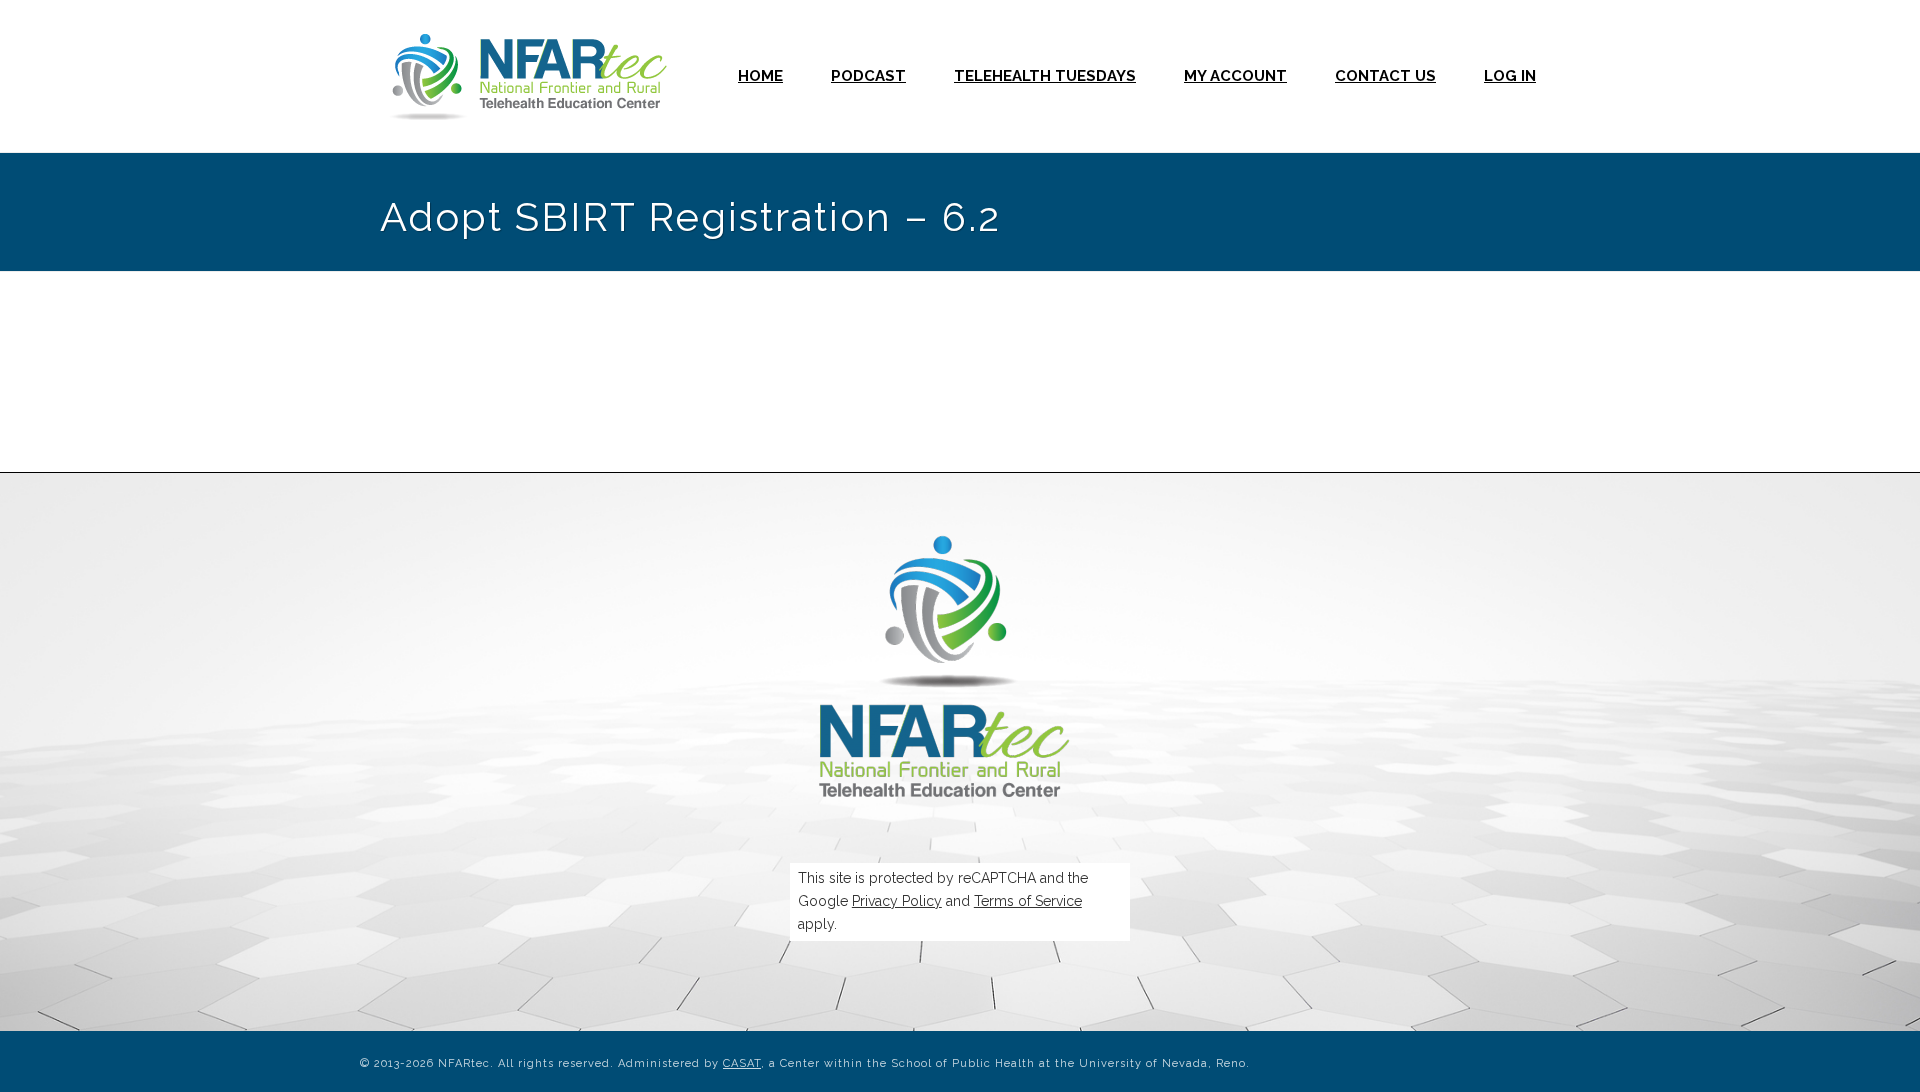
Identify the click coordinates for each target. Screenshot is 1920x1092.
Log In (1510, 76)
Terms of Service (1028, 901)
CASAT (742, 1063)
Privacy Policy (897, 901)
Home (760, 76)
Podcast (868, 76)
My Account (1235, 76)
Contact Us (1385, 76)
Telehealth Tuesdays (1045, 76)
